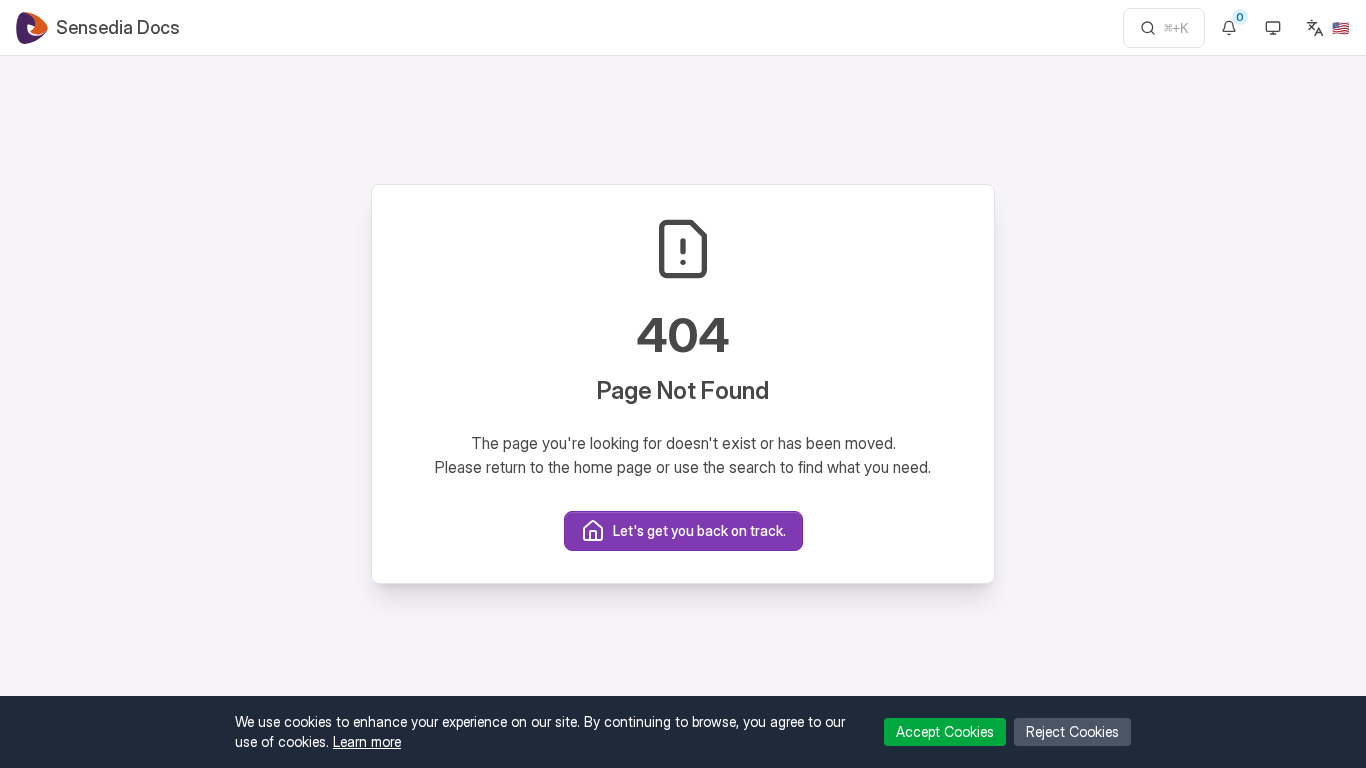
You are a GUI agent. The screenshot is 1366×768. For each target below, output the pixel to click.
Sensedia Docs (118, 27)
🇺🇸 (1340, 27)
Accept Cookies (945, 731)
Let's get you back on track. (699, 530)
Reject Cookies (1072, 731)
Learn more (367, 741)
